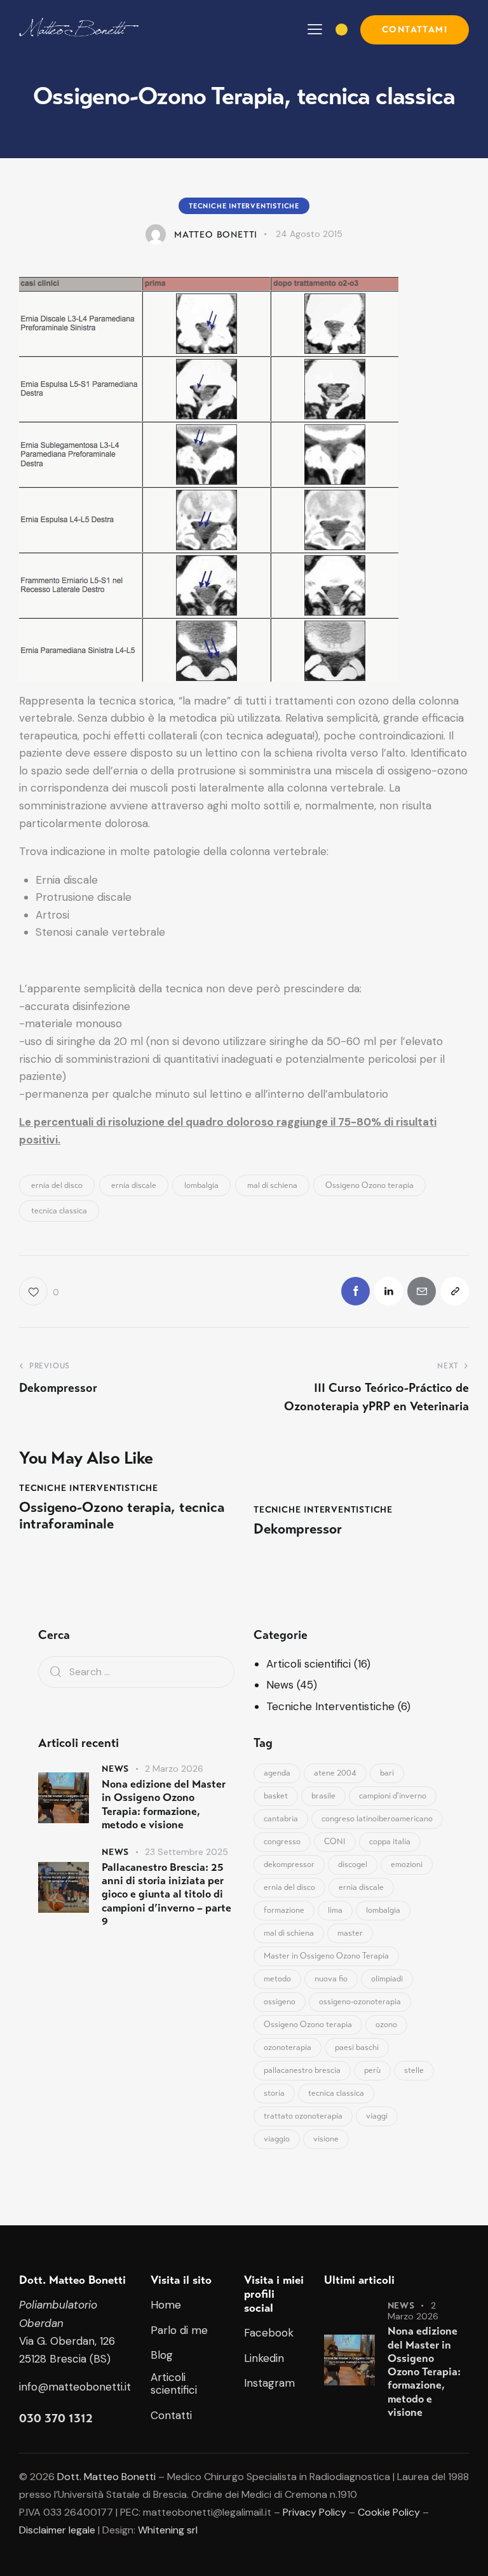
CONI (335, 1842)
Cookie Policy (389, 2512)
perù (372, 2070)
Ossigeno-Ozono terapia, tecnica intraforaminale (122, 1516)
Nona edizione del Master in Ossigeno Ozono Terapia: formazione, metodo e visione (164, 1804)
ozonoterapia (288, 2047)
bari (387, 1773)
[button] (315, 29)
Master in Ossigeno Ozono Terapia (326, 1956)
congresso (282, 1842)
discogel (353, 1865)
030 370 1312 (56, 2418)
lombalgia (201, 1185)
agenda (277, 1773)
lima (335, 1910)
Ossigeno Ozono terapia (369, 1185)
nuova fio (331, 1979)
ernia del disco (57, 1185)
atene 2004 (335, 1773)
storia (274, 2093)
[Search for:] (136, 1671)
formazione (284, 1910)
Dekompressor (298, 1529)
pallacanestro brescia (302, 2070)
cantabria (281, 1819)
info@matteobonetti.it (75, 2387)
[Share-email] (422, 1291)
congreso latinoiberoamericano (377, 1819)
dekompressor (289, 1865)
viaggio (277, 2139)
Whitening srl (168, 2530)
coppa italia (390, 1842)
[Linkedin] (389, 1291)
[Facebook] (356, 1291)
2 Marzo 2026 (174, 1769)
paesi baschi (357, 2047)
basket (276, 1796)
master (350, 1933)
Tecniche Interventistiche (244, 206)
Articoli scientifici (308, 1664)
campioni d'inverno (393, 1796)
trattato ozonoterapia (303, 2116)
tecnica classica (59, 1211)
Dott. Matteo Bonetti (106, 2477)
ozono (386, 2025)
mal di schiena (272, 1185)
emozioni (407, 1865)
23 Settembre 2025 (186, 1852)
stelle (414, 2070)
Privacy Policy (315, 2512)
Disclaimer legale (57, 2530)
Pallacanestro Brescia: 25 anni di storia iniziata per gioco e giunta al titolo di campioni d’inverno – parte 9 (166, 1894)
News (280, 1685)
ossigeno (280, 2002)
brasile (323, 1796)
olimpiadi (387, 1979)
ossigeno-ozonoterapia (360, 2002)
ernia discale (134, 1185)
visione (326, 2139)
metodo (277, 1979)
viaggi (377, 2116)
